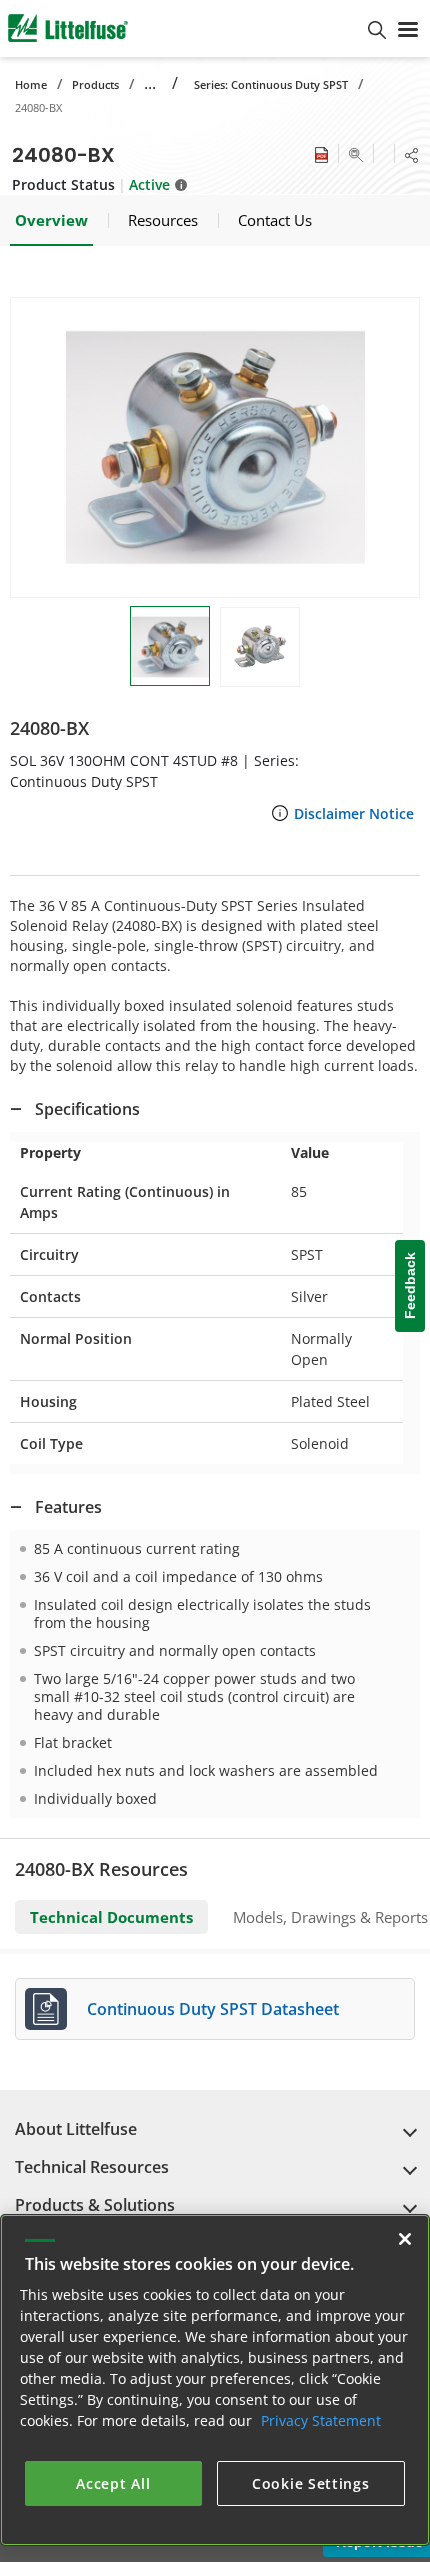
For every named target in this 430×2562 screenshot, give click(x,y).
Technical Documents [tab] (111, 1917)
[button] (215, 447)
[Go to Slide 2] (260, 647)
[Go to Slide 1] (170, 646)
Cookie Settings (311, 2483)
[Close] (405, 2239)
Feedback (410, 1286)
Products (95, 84)
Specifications (87, 1109)
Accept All (113, 2483)
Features (68, 1507)
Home (31, 84)
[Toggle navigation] (408, 28)
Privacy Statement (321, 2420)
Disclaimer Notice (354, 813)
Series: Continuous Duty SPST (271, 84)
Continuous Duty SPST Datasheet (213, 2009)
